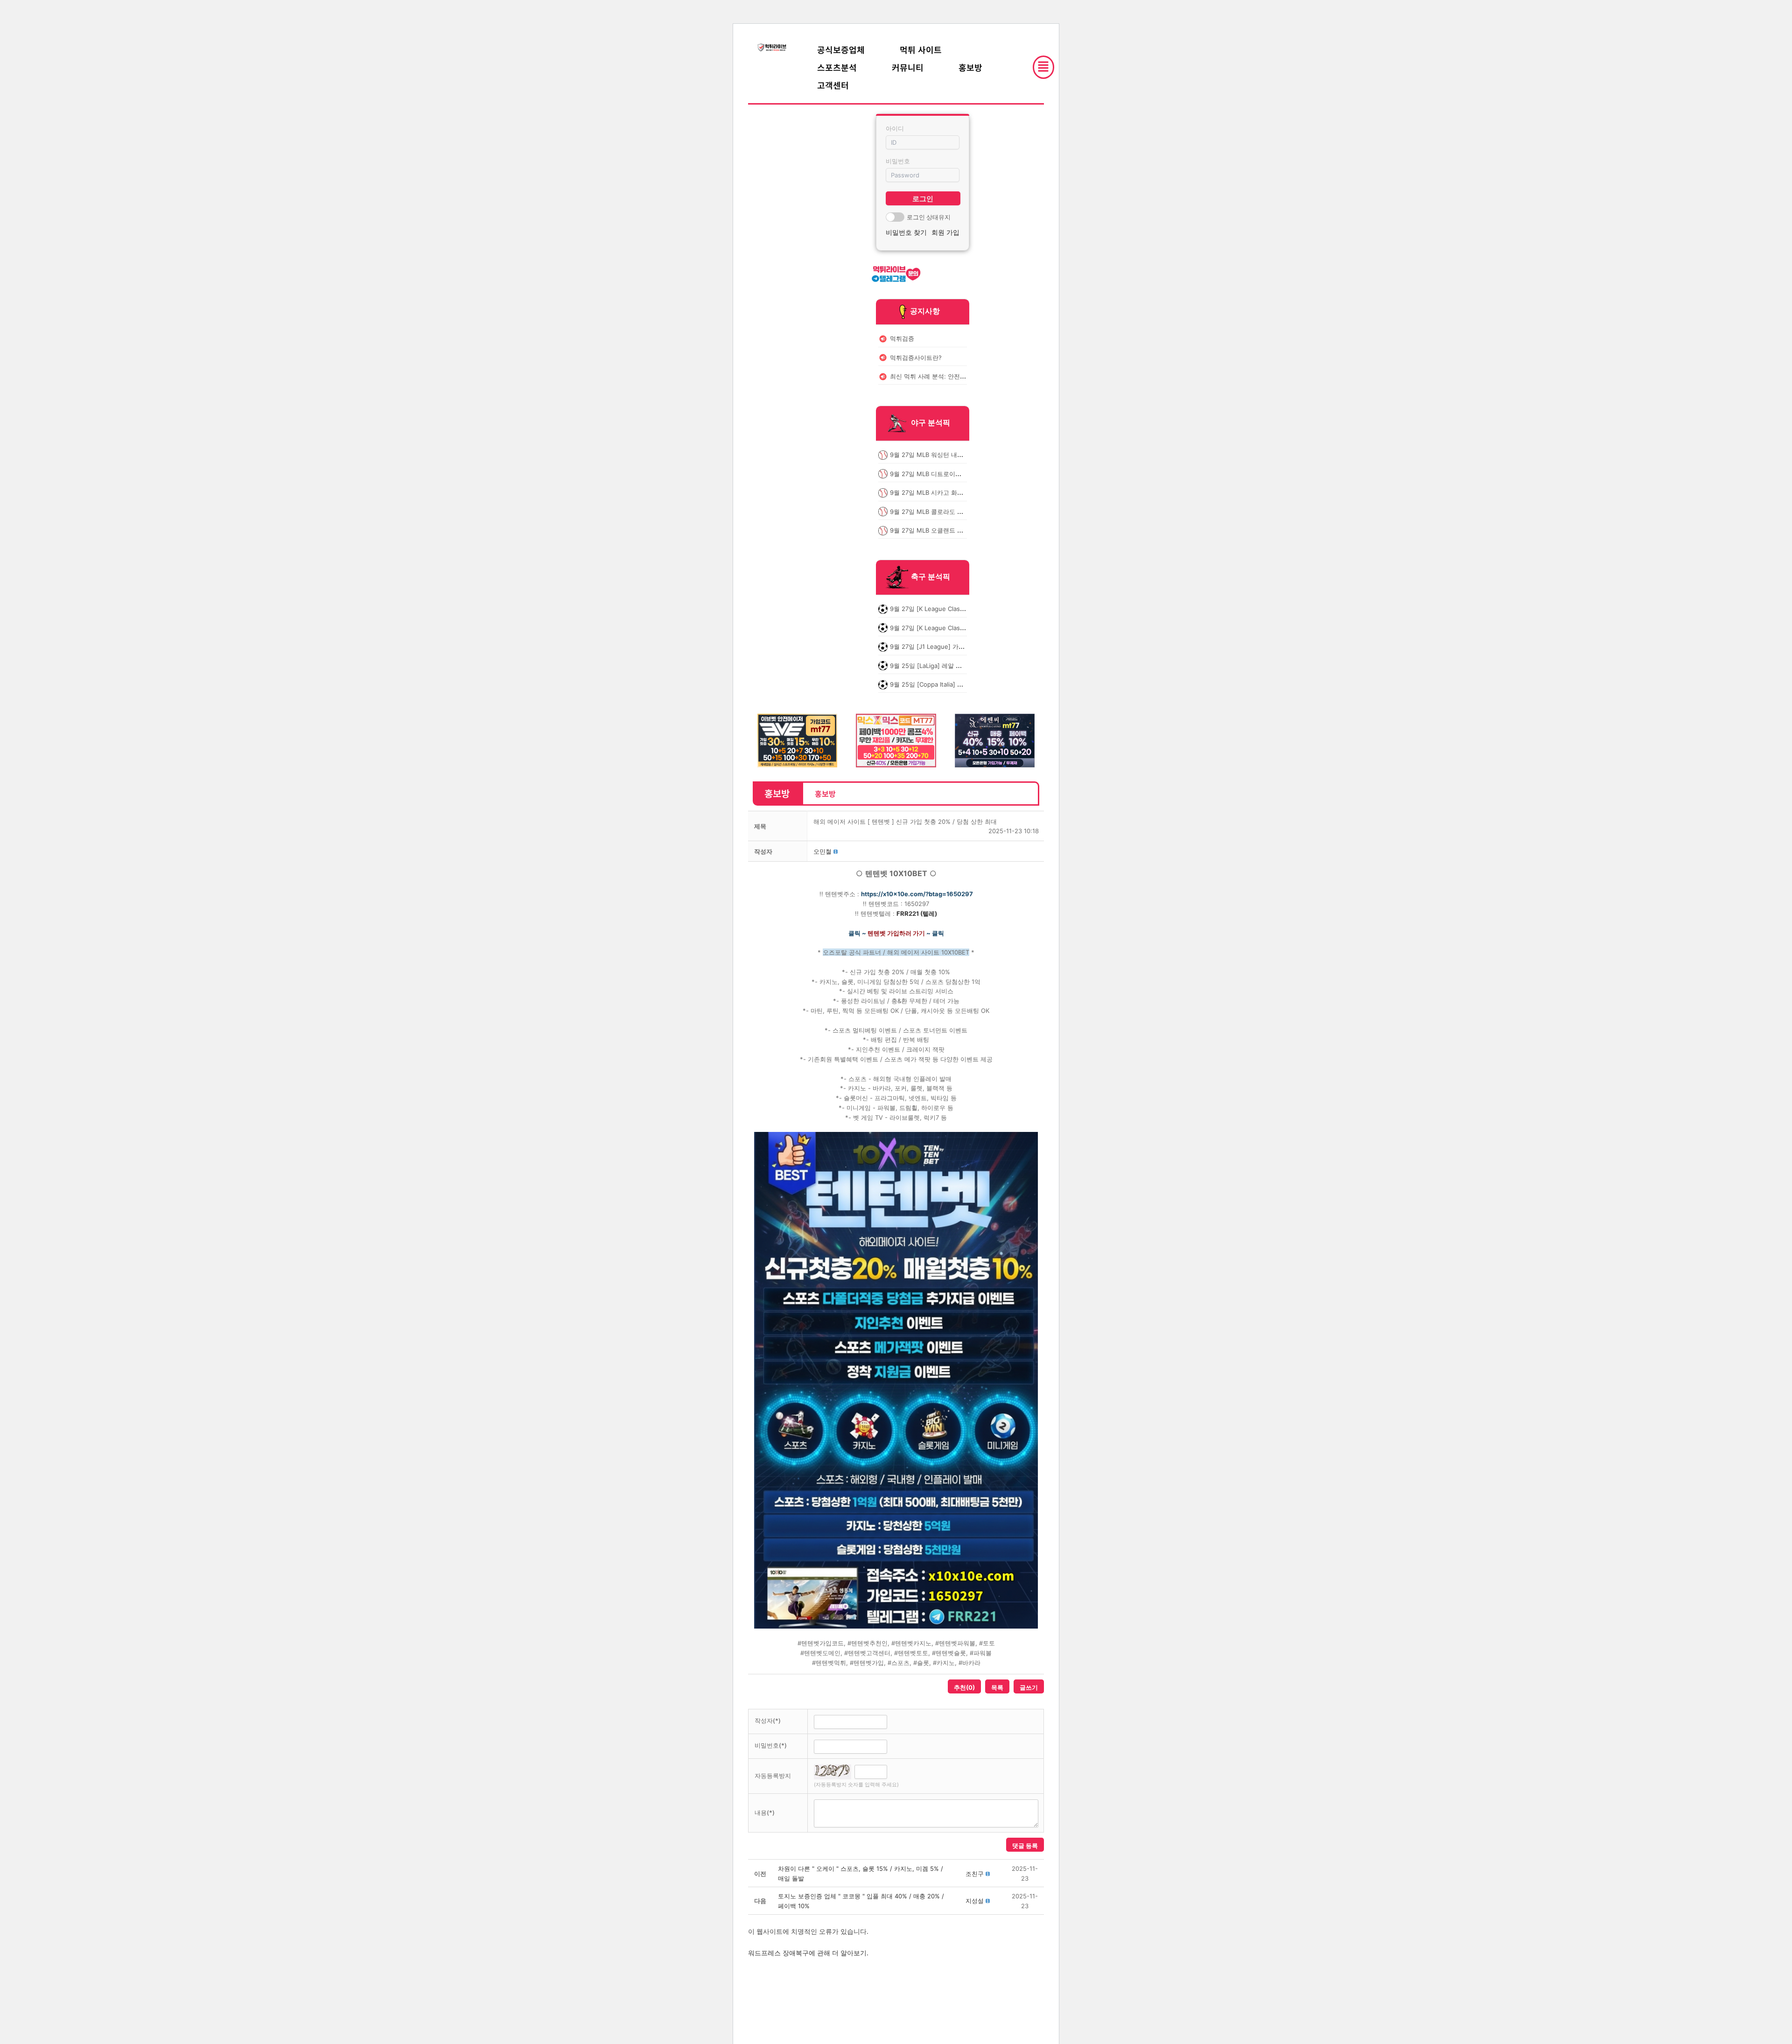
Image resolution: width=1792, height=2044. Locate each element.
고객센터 (833, 85)
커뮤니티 (908, 67)
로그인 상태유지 (929, 217)
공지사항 (925, 311)
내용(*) (765, 1812)
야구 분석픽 (931, 423)
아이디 (895, 128)
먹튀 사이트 (921, 49)
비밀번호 (898, 161)
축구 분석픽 (931, 577)
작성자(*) (768, 1721)
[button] (822, 851)
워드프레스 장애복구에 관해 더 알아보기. (808, 1953)
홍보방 (970, 67)
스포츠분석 (837, 67)
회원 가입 (945, 232)
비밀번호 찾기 (906, 232)
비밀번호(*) (771, 1745)
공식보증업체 (841, 49)
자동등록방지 (773, 1776)
